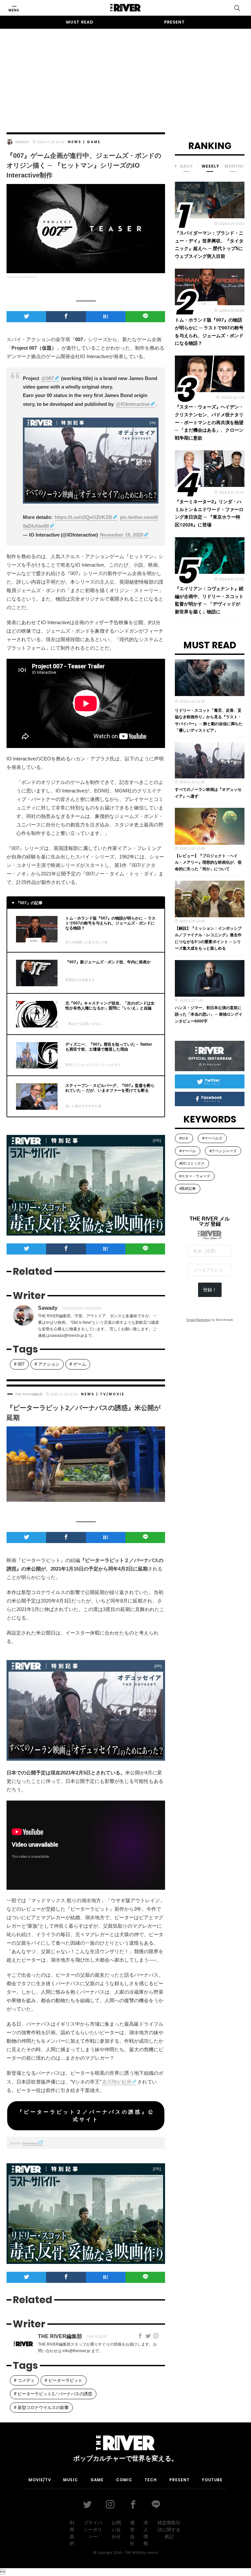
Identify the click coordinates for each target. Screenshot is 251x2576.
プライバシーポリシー (93, 2530)
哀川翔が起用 (117, 2082)
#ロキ (184, 1138)
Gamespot (30, 2143)
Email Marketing (199, 1320)
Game (94, 142)
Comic (124, 2480)
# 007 (19, 1364)
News (75, 142)
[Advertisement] (125, 75)
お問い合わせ (116, 2530)
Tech (151, 2480)
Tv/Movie (112, 1394)
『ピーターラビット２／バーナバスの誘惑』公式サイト (86, 2116)
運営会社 (132, 2533)
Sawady (22, 142)
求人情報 (146, 2533)
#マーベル (188, 1151)
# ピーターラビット (64, 2380)
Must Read (80, 22)
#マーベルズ (212, 1138)
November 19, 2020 (122, 535)
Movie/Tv (40, 2480)
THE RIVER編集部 (29, 1394)
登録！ (210, 1290)
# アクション (47, 1364)
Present (175, 22)
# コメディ (24, 2380)
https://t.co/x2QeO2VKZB (83, 517)
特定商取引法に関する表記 (169, 2530)
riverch (153, 2552)
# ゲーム (78, 1364)
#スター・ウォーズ (195, 1176)
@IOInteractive (133, 404)
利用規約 (72, 2533)
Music (71, 2480)
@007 (48, 378)
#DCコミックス (192, 1163)
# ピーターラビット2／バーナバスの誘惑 (53, 2394)
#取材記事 (188, 1188)
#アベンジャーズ (223, 1151)
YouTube (212, 2480)
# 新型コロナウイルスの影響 (41, 2408)
